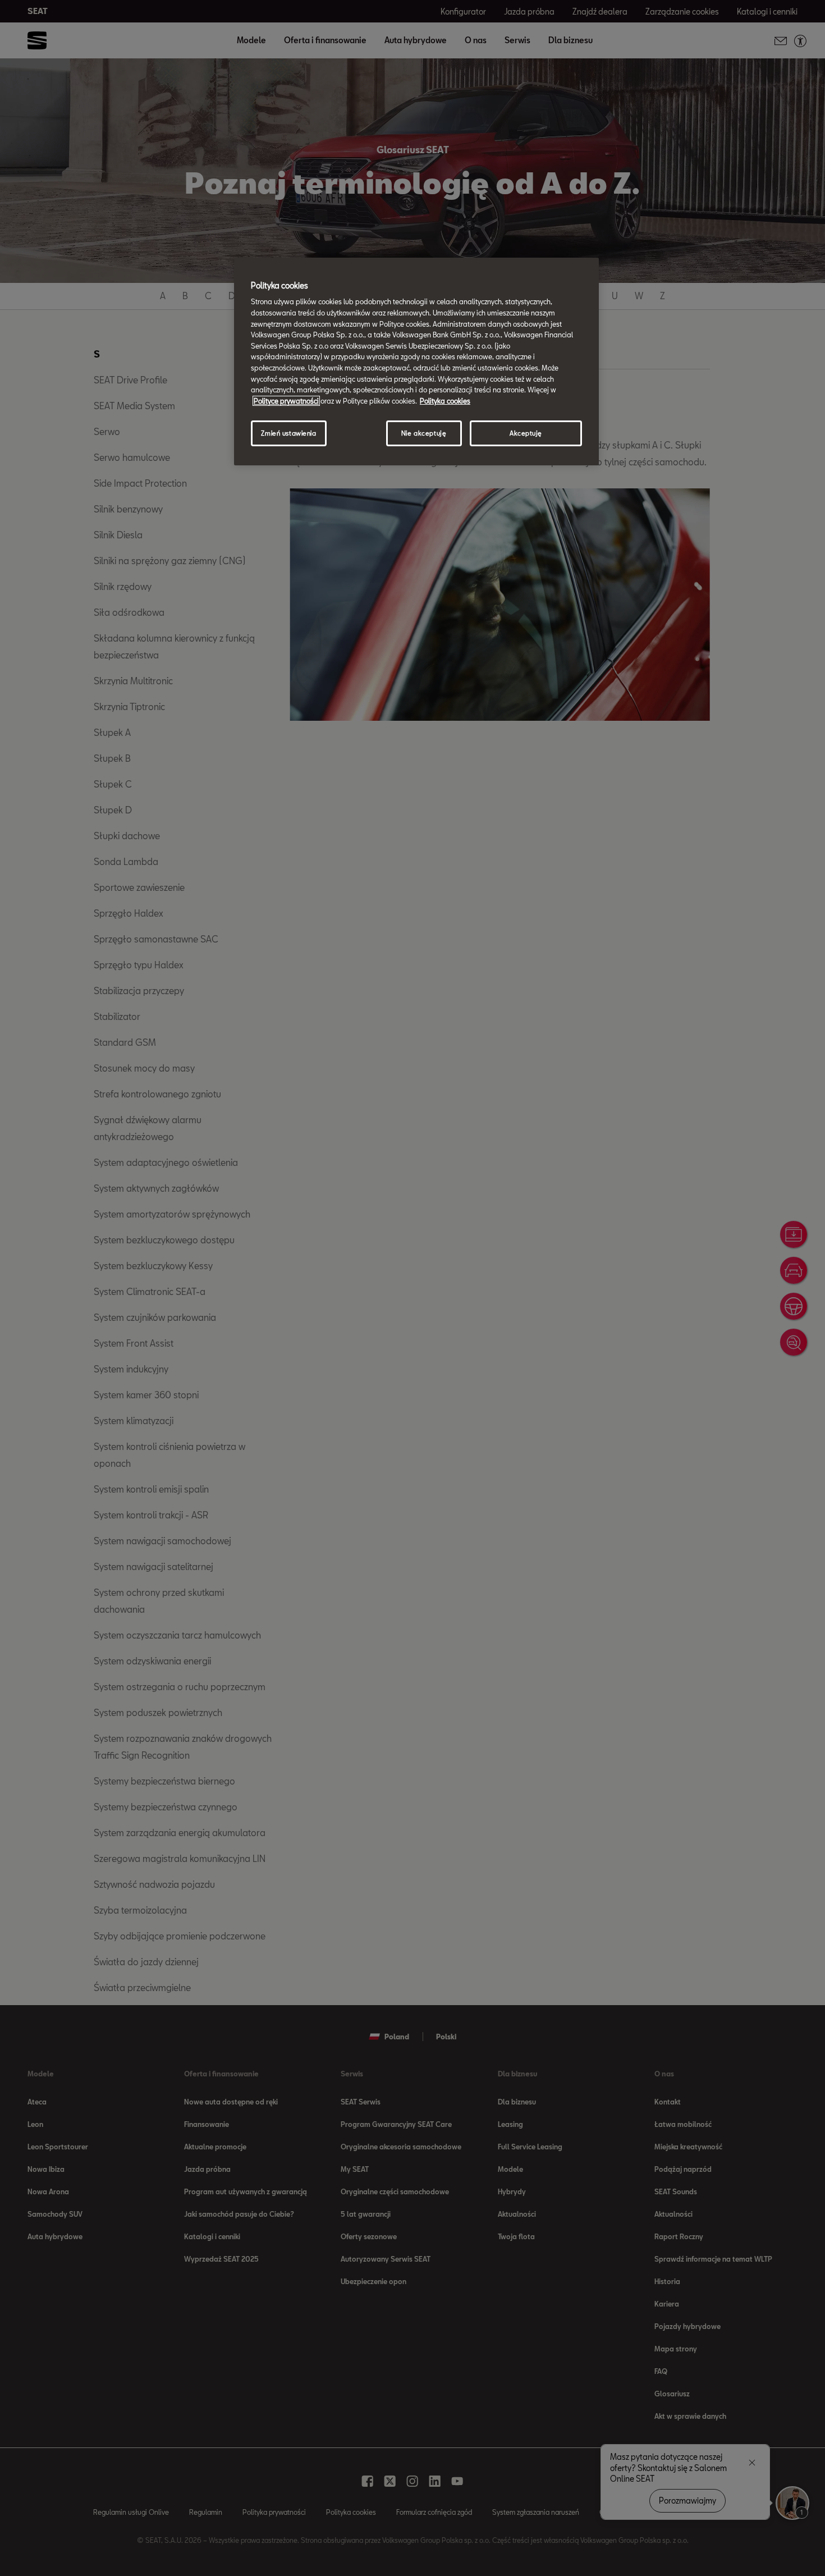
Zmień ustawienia (288, 433)
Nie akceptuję (424, 433)
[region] (416, 362)
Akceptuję (526, 433)
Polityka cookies (445, 401)
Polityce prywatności (286, 401)
